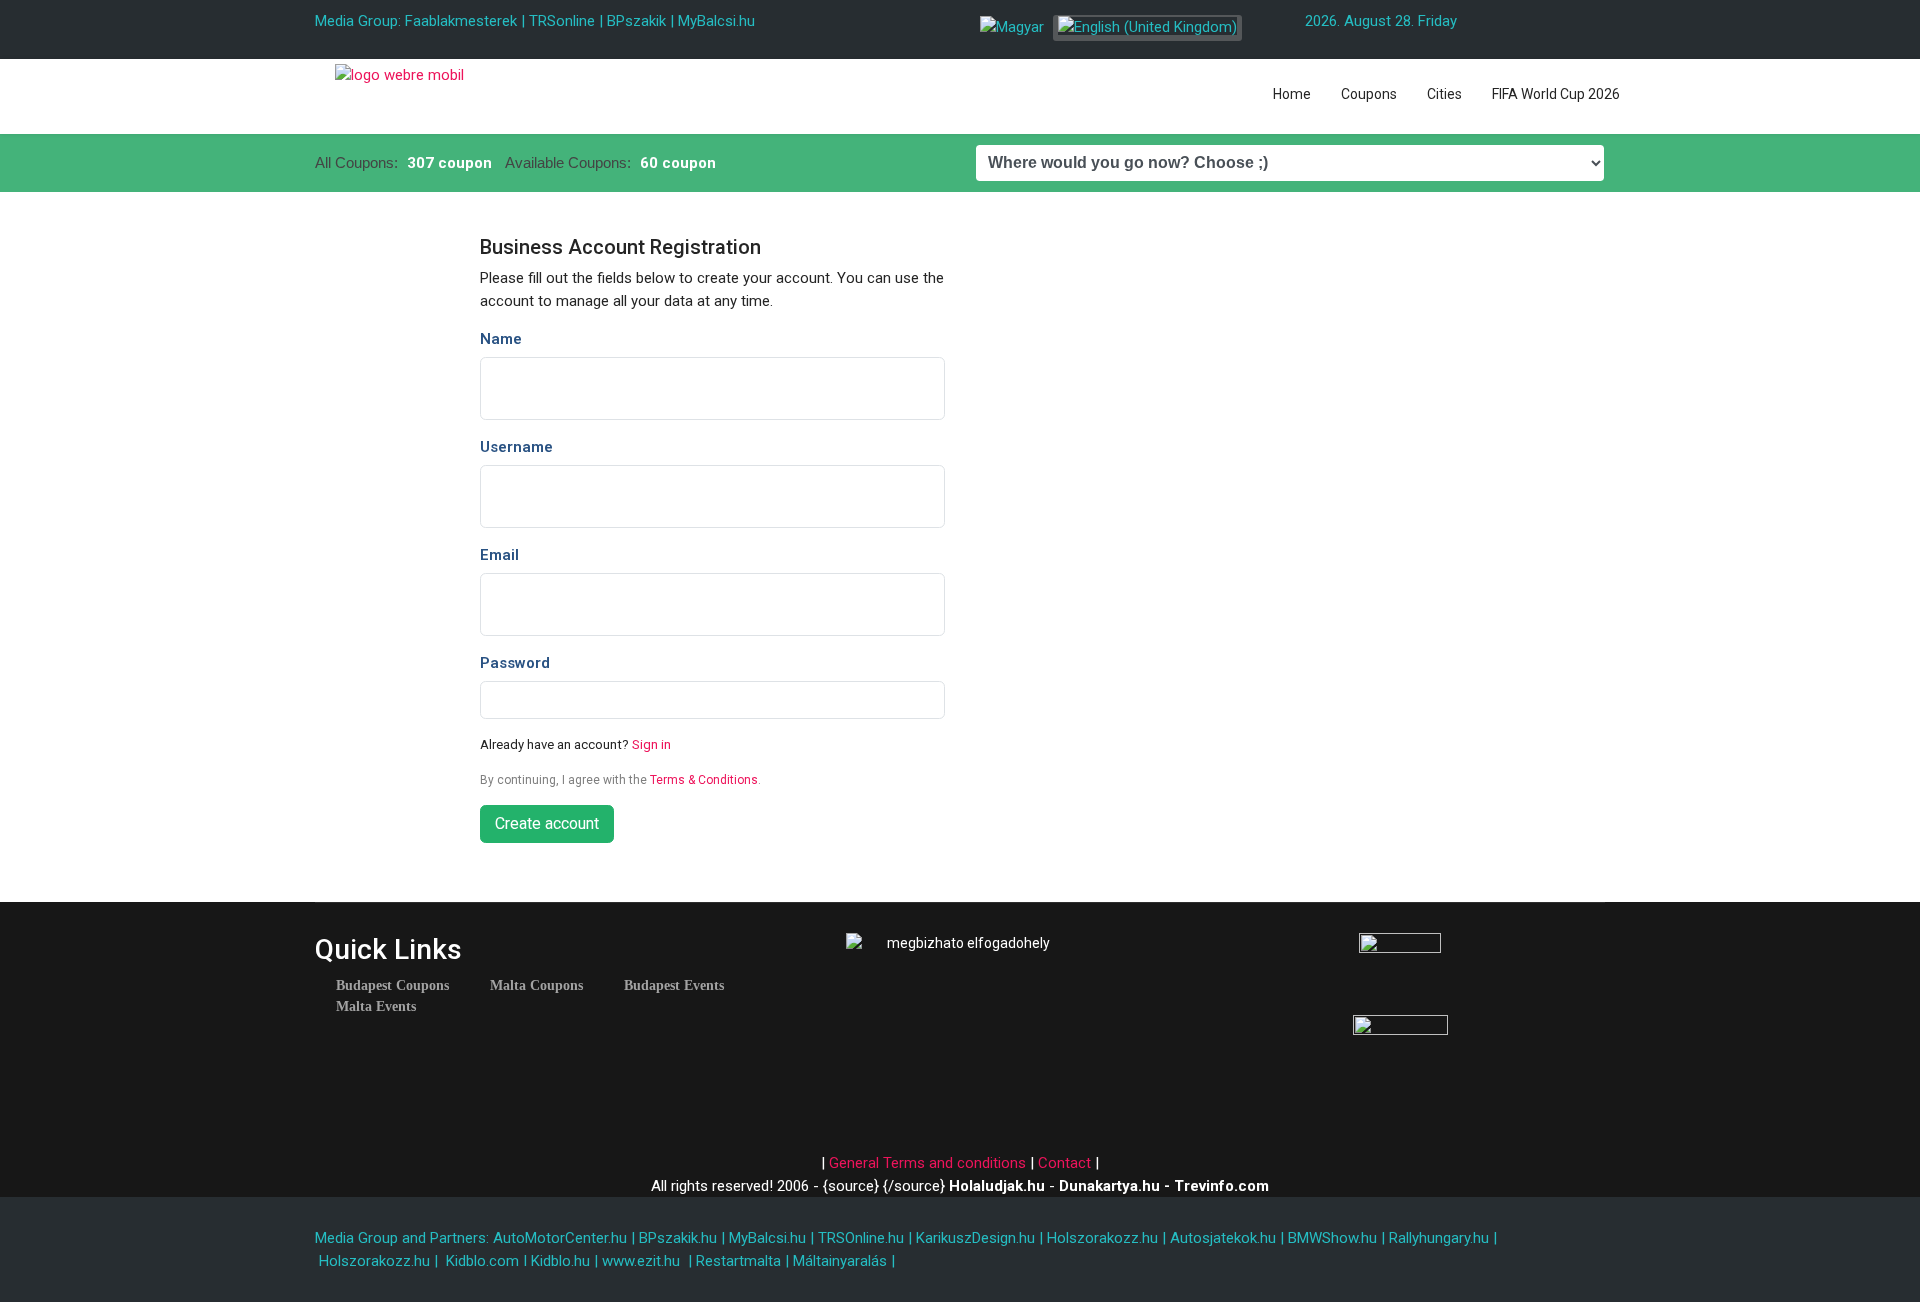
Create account (547, 823)
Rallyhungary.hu (1439, 1238)
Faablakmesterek (461, 21)
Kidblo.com (482, 1261)
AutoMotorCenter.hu (560, 1238)
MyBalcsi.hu (716, 21)
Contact (1064, 1163)
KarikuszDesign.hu (975, 1238)
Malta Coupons (536, 986)
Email (499, 555)
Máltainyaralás (840, 1261)
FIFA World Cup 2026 (1556, 94)
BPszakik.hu (678, 1238)
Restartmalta (738, 1261)
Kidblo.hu (560, 1261)
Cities (1444, 94)
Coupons (1369, 94)
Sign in (651, 744)
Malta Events (376, 1007)
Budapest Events (674, 986)
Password (515, 663)
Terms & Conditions (704, 780)
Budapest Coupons (392, 986)
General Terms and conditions (927, 1163)
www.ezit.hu (641, 1261)
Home (1292, 94)
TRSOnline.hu (861, 1238)
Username (516, 447)
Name (501, 339)
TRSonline (562, 21)
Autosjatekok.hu (1223, 1238)
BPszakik (636, 21)
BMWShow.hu (1332, 1238)
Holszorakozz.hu (1102, 1238)
